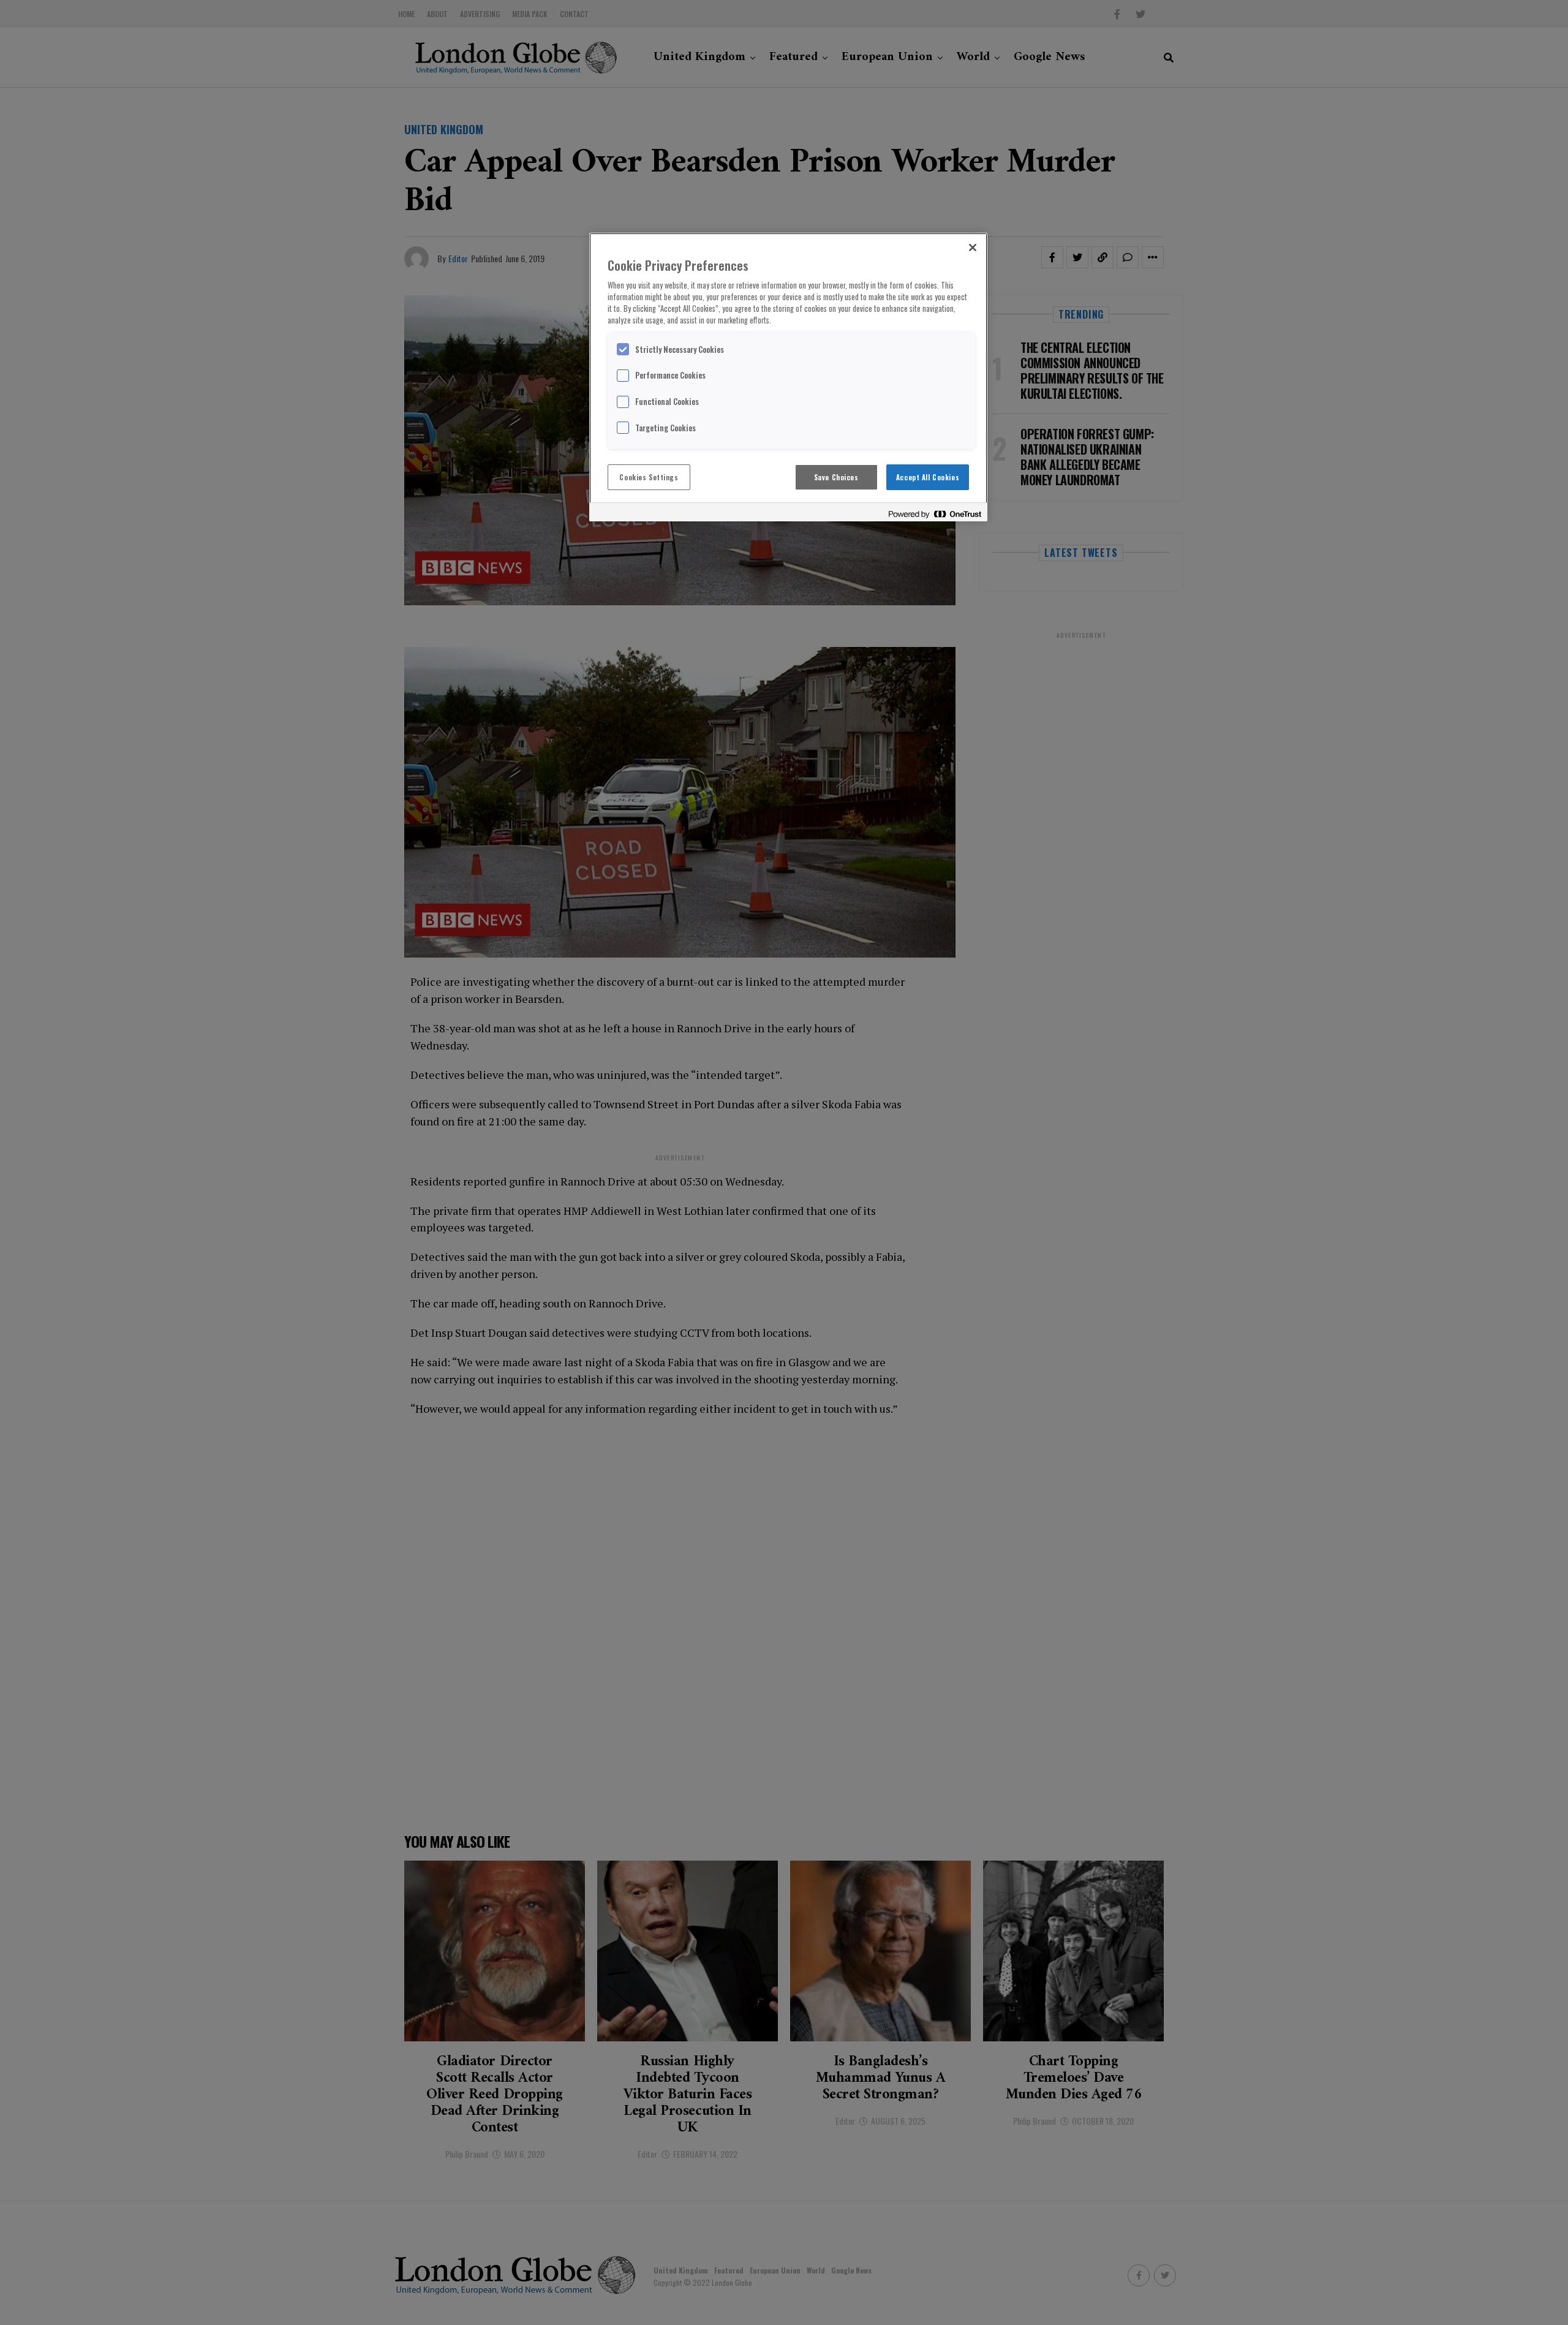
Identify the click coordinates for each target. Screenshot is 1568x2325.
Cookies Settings (649, 477)
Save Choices (836, 477)
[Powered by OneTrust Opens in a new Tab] (935, 514)
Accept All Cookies (928, 477)
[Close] (973, 248)
